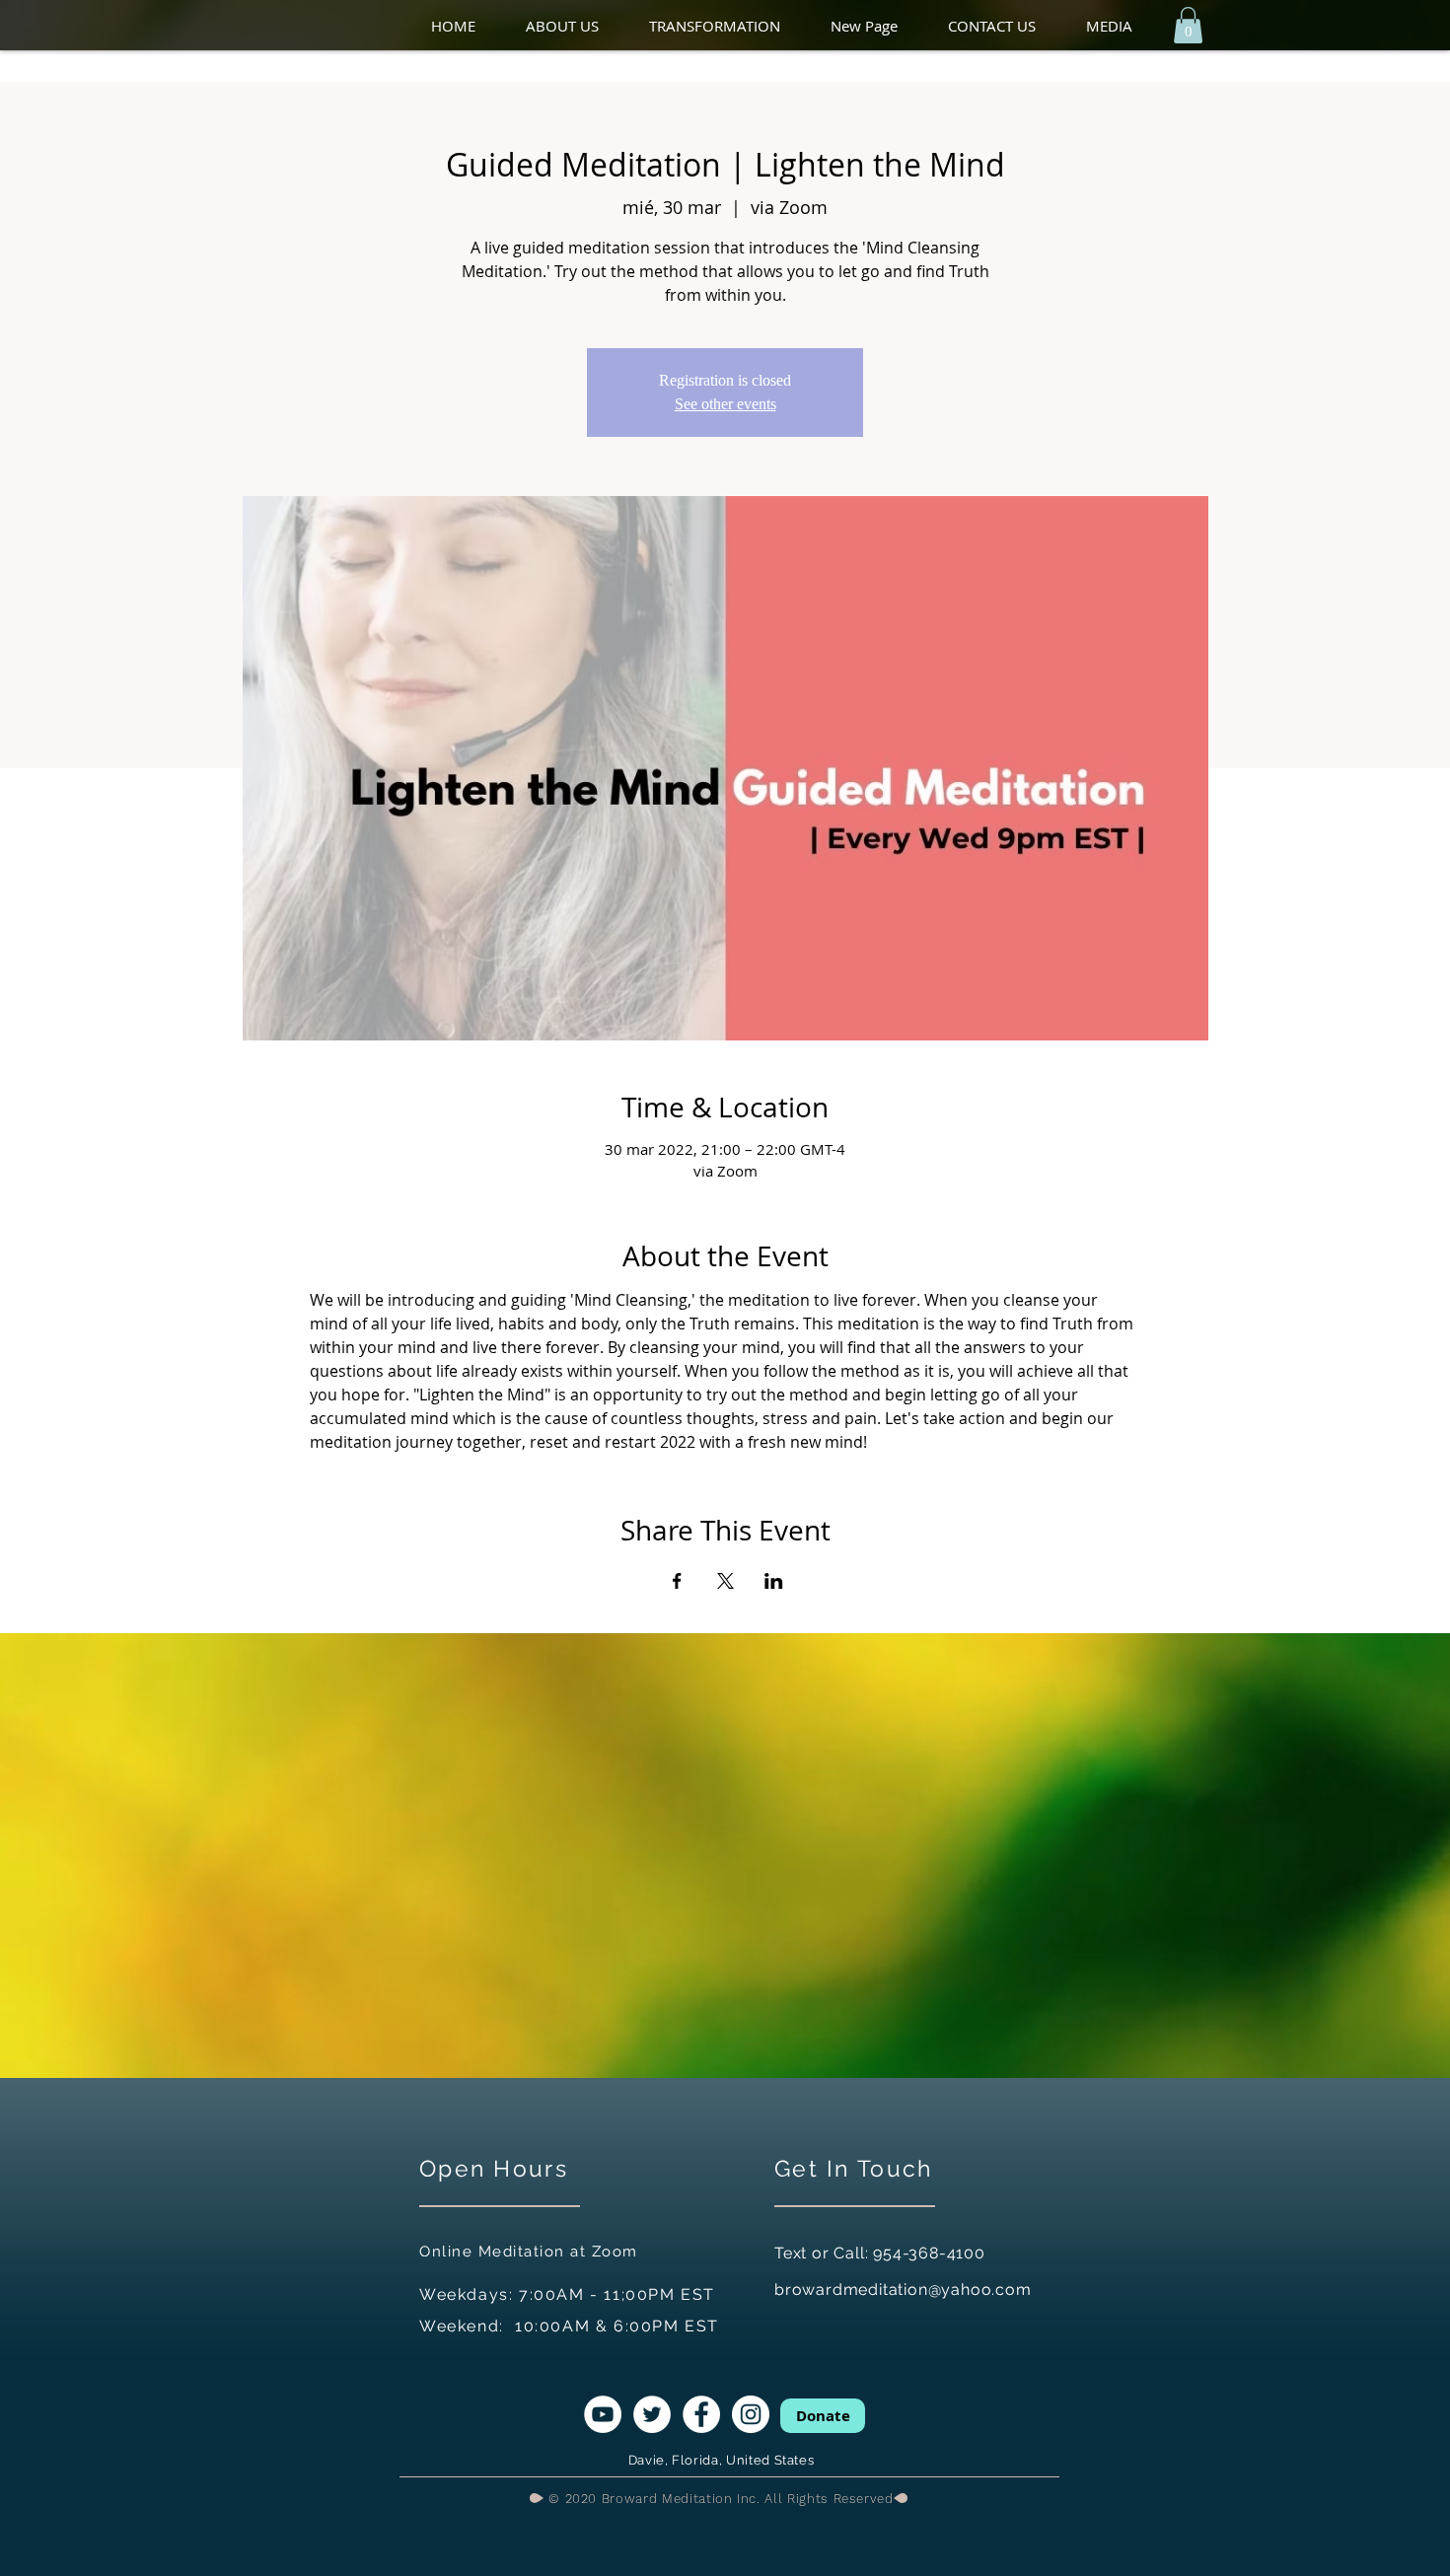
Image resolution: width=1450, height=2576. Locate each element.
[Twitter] (652, 2414)
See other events (725, 404)
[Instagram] (751, 2414)
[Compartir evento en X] (725, 1581)
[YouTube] (603, 2414)
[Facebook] (701, 2414)
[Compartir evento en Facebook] (677, 1581)
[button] (578, 26)
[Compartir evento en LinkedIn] (774, 1581)
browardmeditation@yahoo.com (903, 2290)
